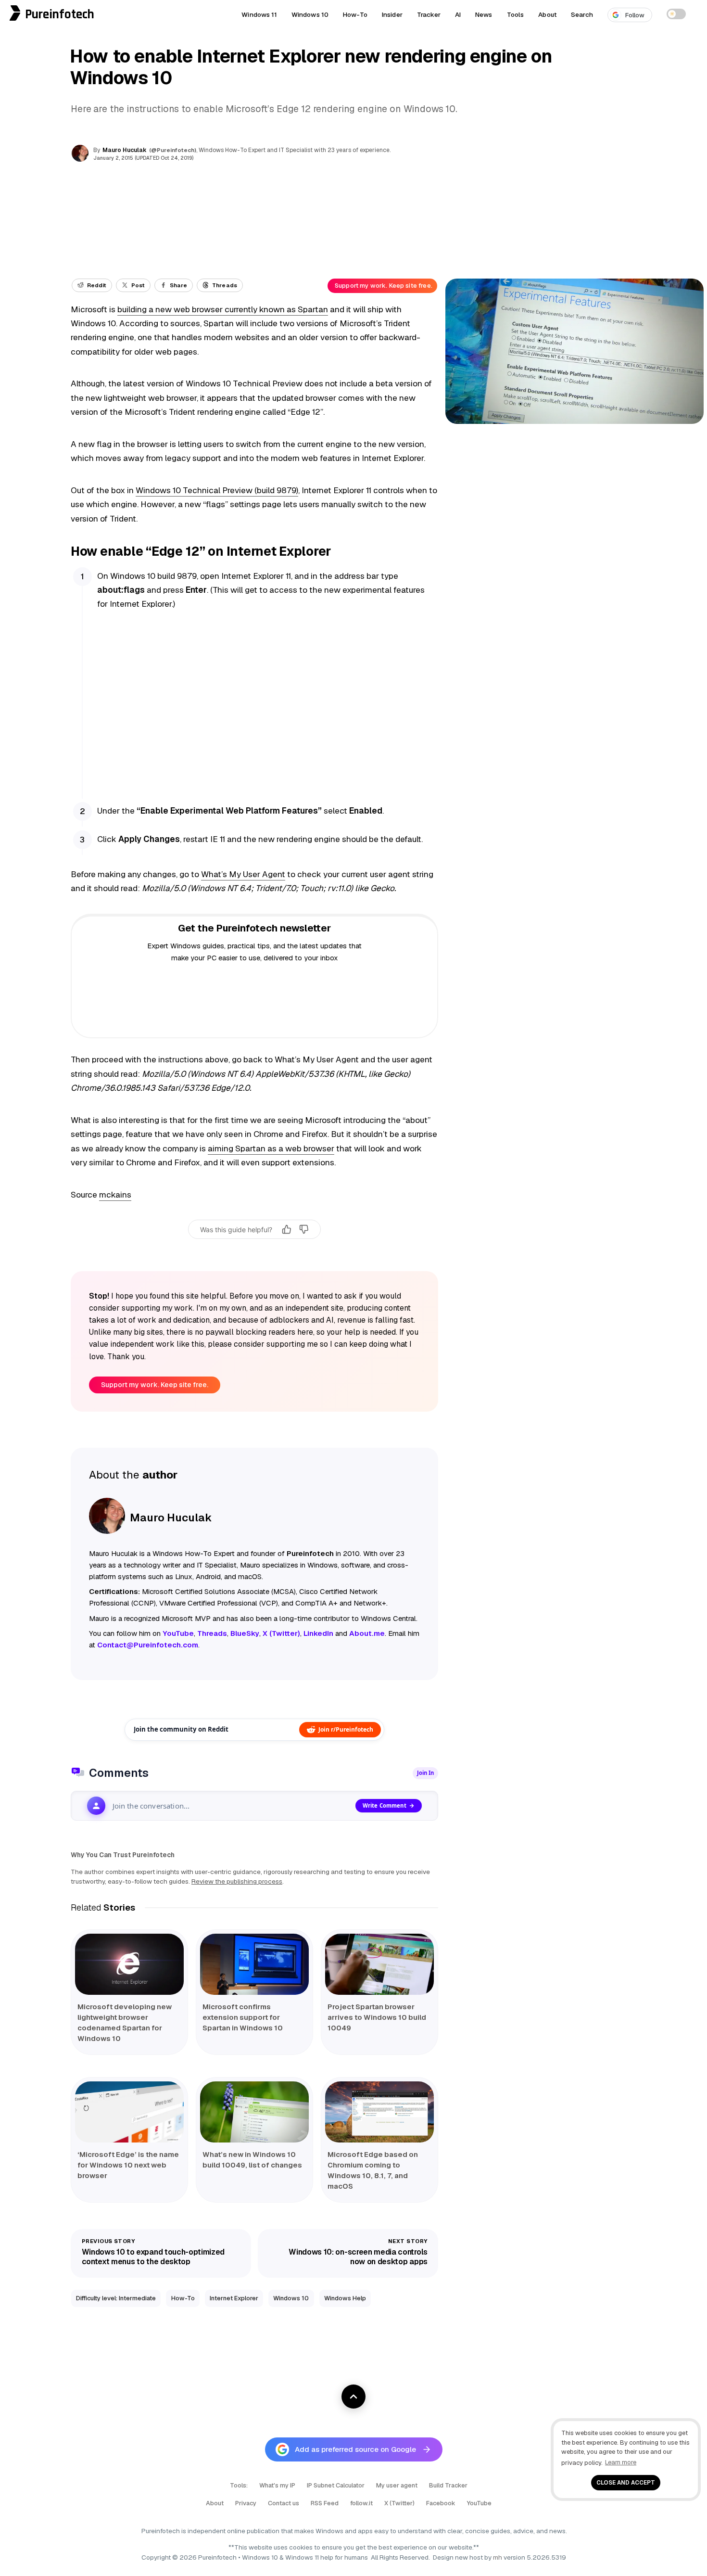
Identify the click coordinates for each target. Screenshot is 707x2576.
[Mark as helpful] (287, 1229)
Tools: (239, 2485)
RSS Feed (325, 2503)
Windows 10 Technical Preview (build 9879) (217, 490)
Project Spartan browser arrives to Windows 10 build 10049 (377, 2017)
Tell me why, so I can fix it (255, 1250)
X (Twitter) (399, 2503)
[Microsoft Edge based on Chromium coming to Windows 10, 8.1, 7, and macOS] (379, 2112)
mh (498, 2557)
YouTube (479, 2503)
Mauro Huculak (125, 150)
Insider (392, 14)
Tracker (429, 14)
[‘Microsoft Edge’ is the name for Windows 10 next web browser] (129, 2112)
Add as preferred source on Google (355, 2449)
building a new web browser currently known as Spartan (223, 309)
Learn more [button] (621, 2462)
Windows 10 (310, 14)
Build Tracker (448, 2485)
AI (458, 14)
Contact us (284, 2503)
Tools (516, 14)
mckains (115, 1195)
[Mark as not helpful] (304, 1229)
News (484, 14)
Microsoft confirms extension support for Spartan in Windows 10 (243, 2017)
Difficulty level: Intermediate (116, 2298)
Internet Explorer (234, 2298)
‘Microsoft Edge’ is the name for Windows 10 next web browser (128, 2165)
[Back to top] (353, 2397)
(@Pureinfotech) (173, 150)
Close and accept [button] (626, 2482)
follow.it (361, 2503)
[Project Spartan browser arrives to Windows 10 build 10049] (379, 1964)
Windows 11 (259, 14)
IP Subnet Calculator (336, 2485)
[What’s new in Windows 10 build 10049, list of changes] (254, 2112)
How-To (355, 14)
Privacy (246, 2503)
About (547, 14)
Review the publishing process (237, 1881)
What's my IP (277, 2485)
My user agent (397, 2485)
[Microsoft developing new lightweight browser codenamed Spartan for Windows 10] (129, 1964)
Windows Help (345, 2298)
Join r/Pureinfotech (346, 1729)
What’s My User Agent (243, 874)
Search (582, 14)
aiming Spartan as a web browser (271, 1148)
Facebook (441, 2503)
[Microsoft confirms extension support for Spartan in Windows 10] (254, 1964)
